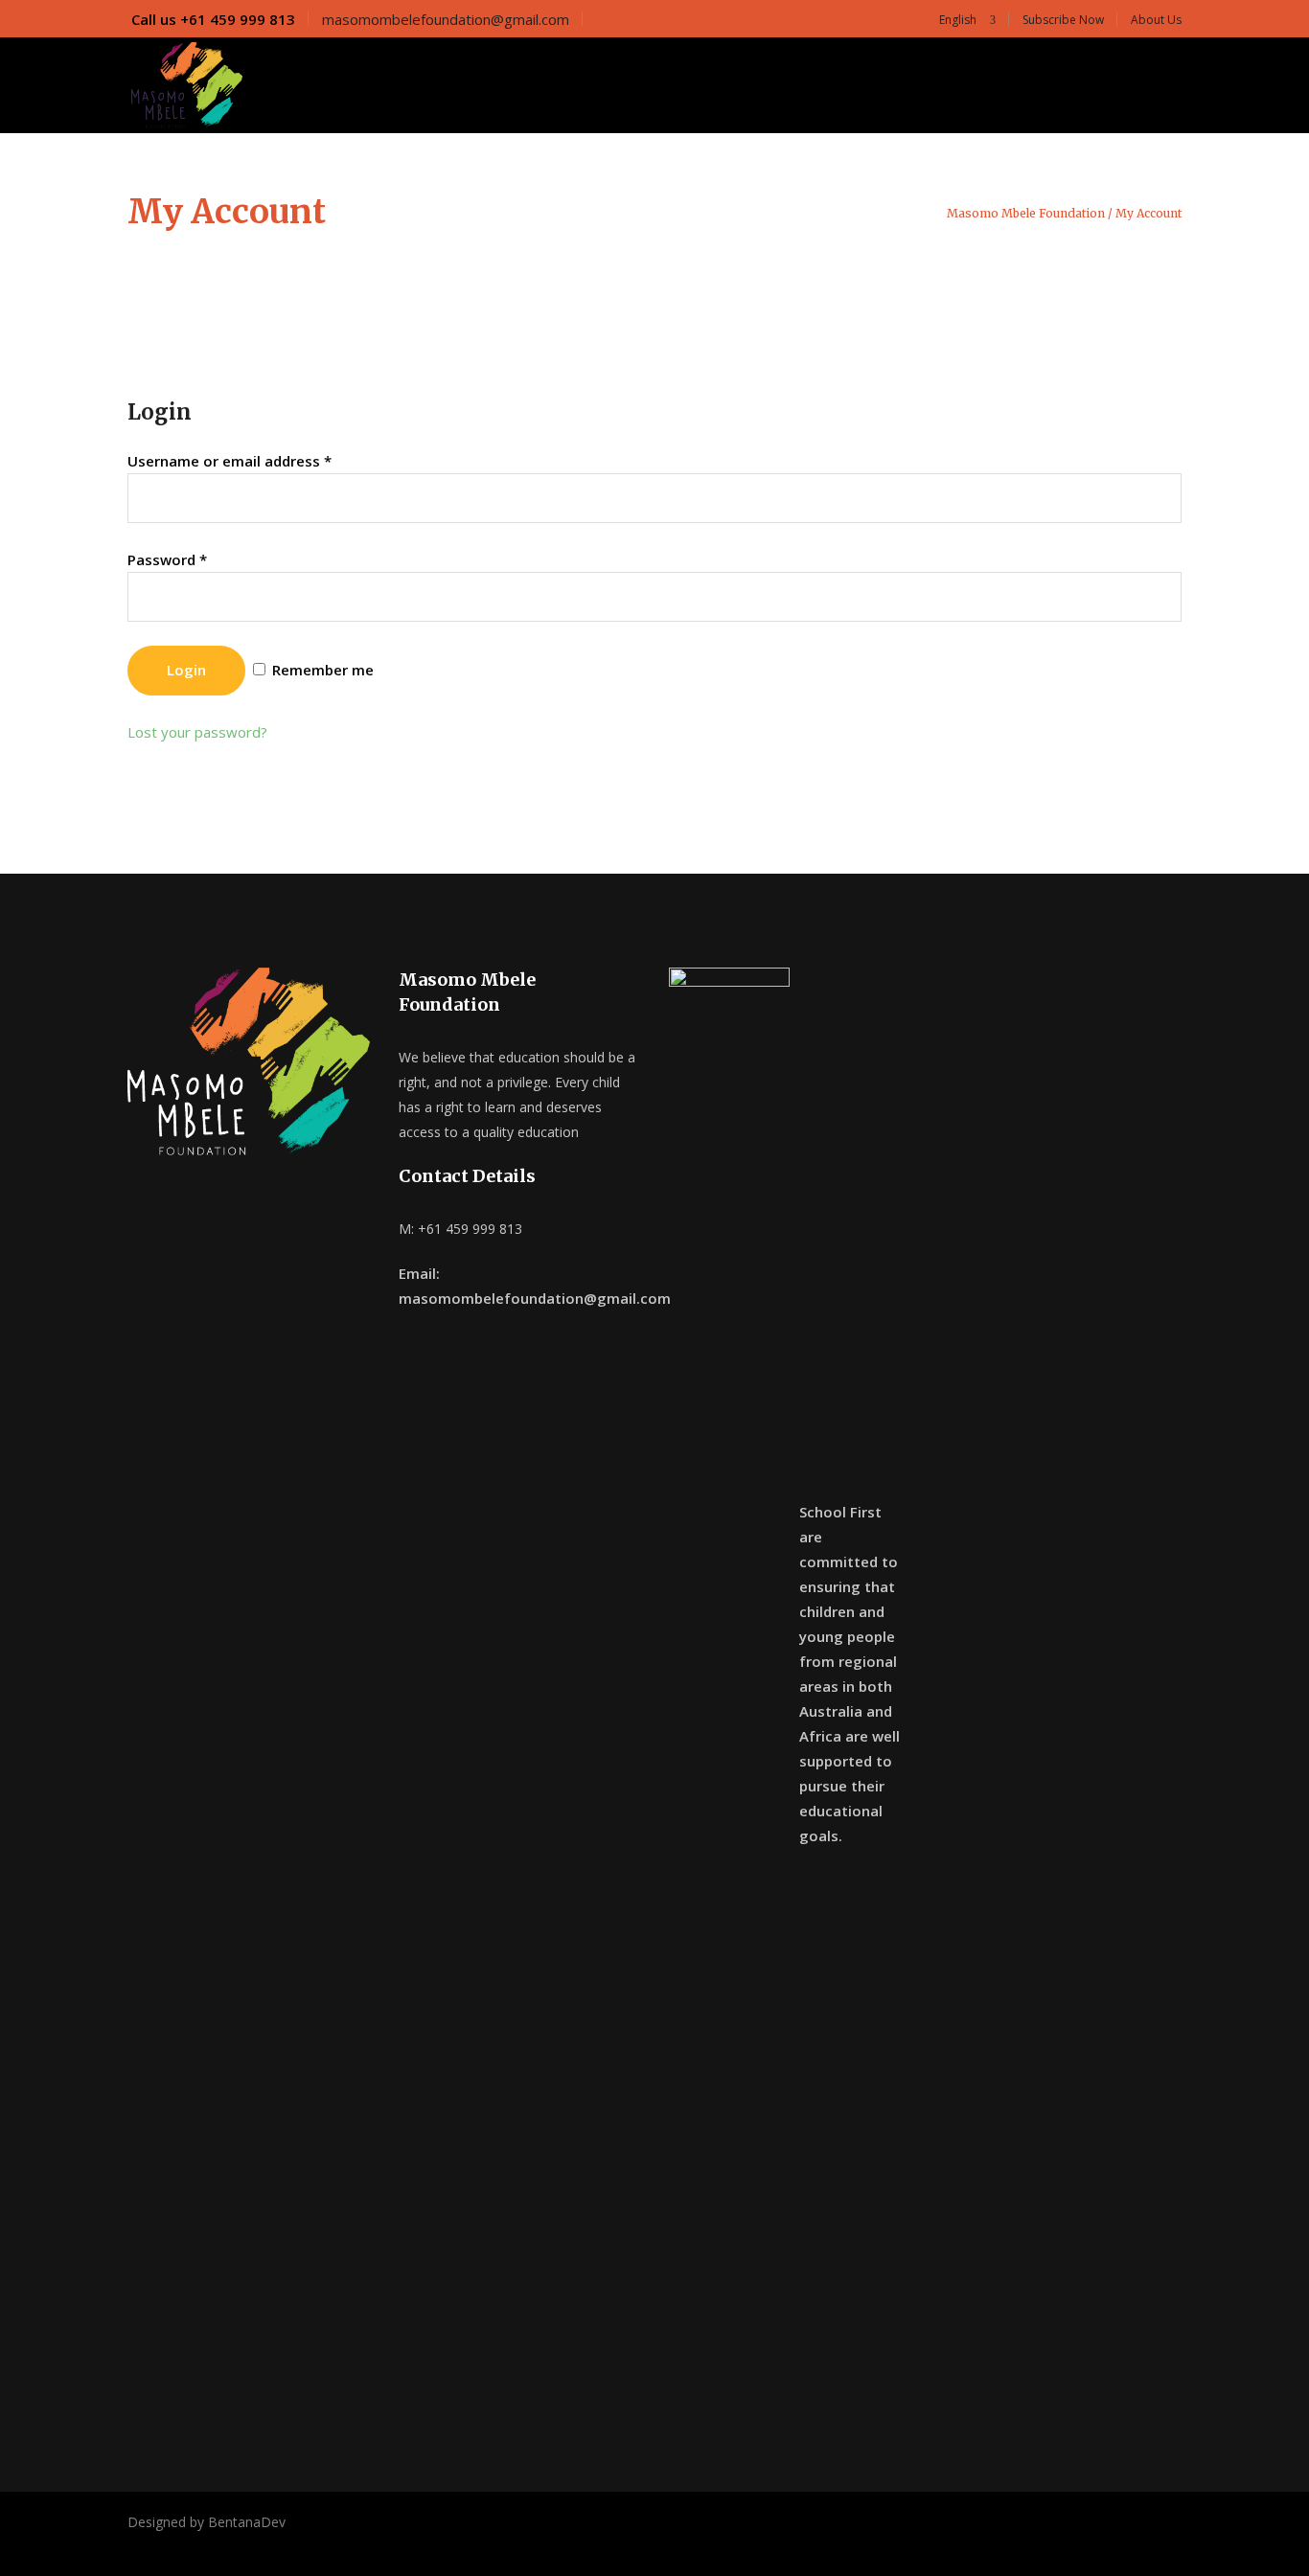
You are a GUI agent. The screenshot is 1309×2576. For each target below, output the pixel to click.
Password (167, 559)
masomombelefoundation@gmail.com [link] (446, 19)
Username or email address (230, 461)
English (956, 20)
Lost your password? (197, 732)
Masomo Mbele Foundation (1026, 214)
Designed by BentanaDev (207, 2522)
